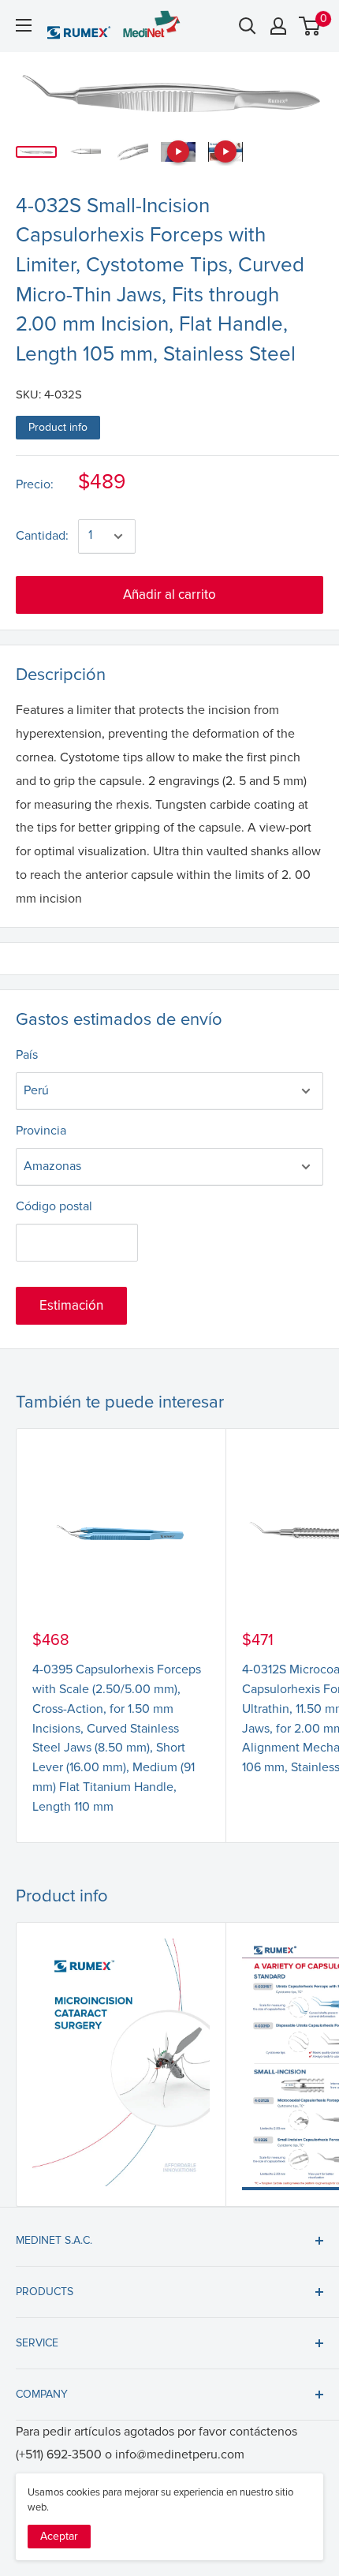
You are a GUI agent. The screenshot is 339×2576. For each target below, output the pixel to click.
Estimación (71, 1305)
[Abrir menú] (24, 25)
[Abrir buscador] (248, 26)
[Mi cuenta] (278, 26)
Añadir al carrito (169, 594)
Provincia (41, 1131)
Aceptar (59, 2536)
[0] (310, 26)
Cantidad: (42, 536)
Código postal (54, 1206)
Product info (58, 427)
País (27, 1055)
